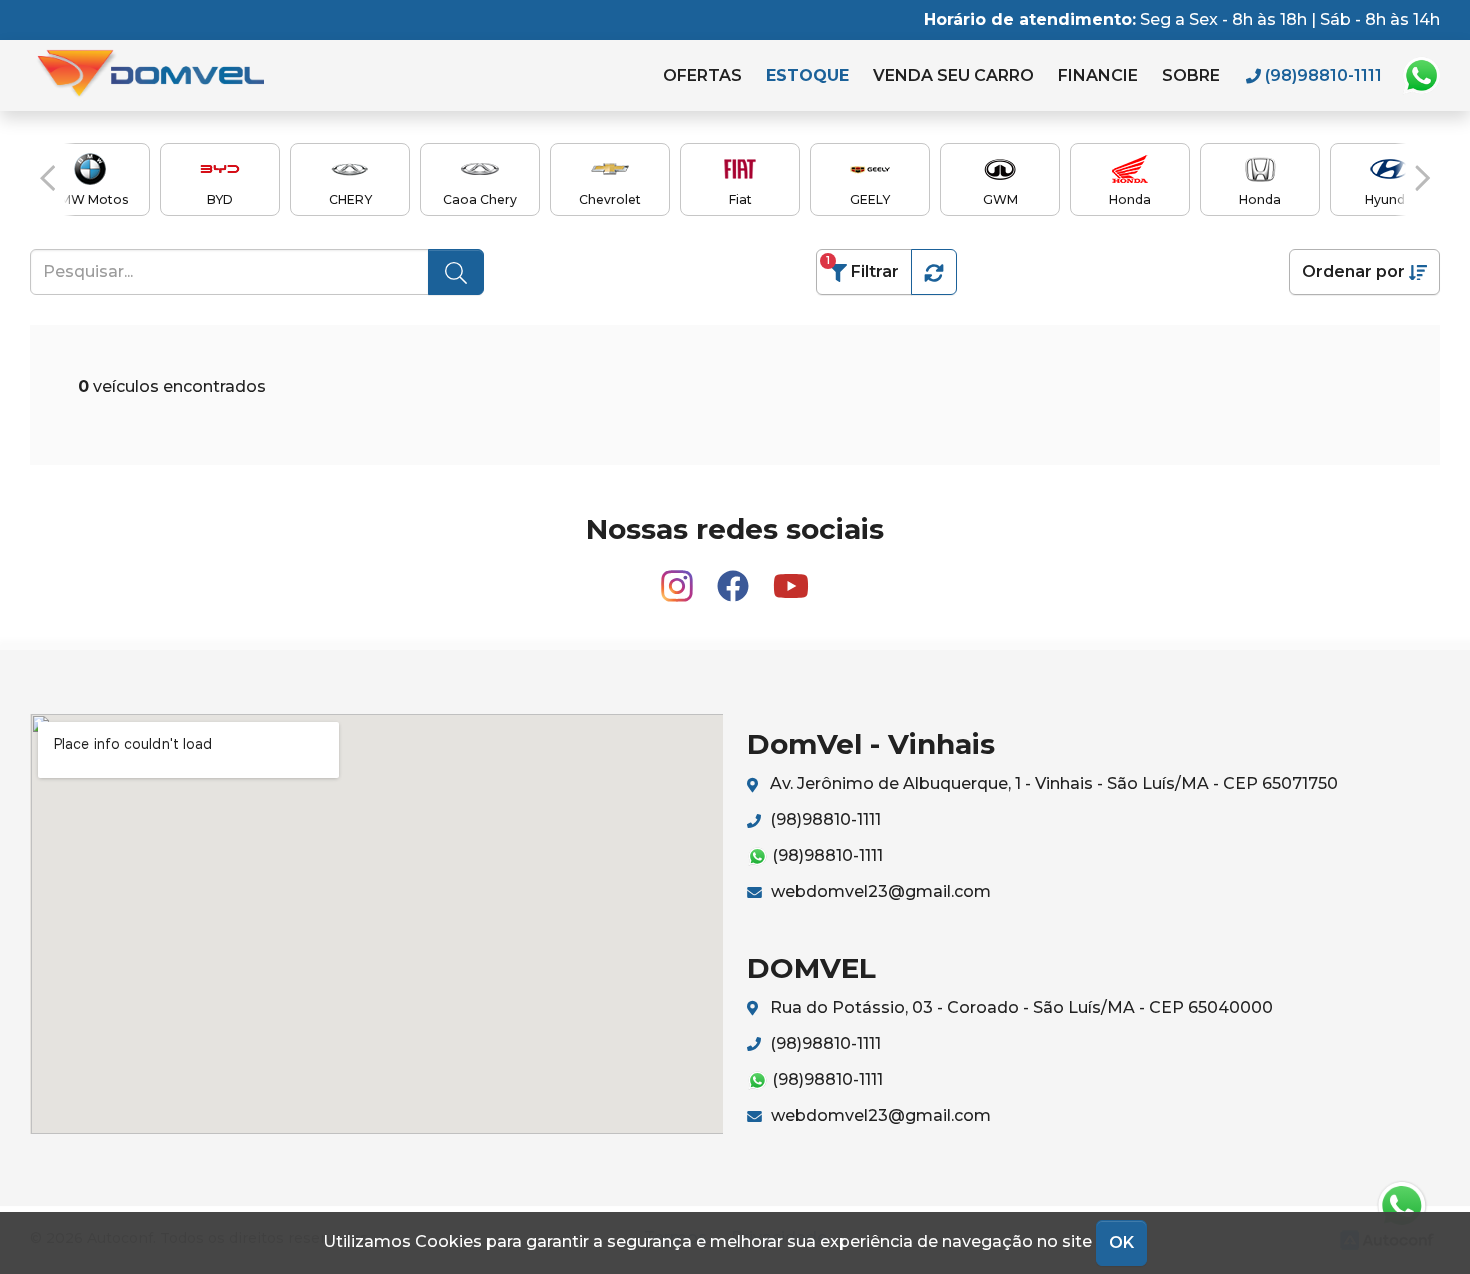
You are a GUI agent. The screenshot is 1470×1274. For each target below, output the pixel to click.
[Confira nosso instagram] (679, 577)
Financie (1098, 75)
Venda (953, 75)
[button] (47, 178)
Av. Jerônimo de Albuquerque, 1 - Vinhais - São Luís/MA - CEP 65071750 (1052, 783)
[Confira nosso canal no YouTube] (791, 577)
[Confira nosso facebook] (735, 577)
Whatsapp (1421, 76)
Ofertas (702, 75)
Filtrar (862, 267)
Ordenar (1353, 271)
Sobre (1191, 75)
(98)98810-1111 (823, 819)
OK (1121, 1242)
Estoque (807, 75)
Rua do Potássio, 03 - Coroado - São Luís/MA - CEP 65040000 (1019, 1007)
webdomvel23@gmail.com (879, 891)
